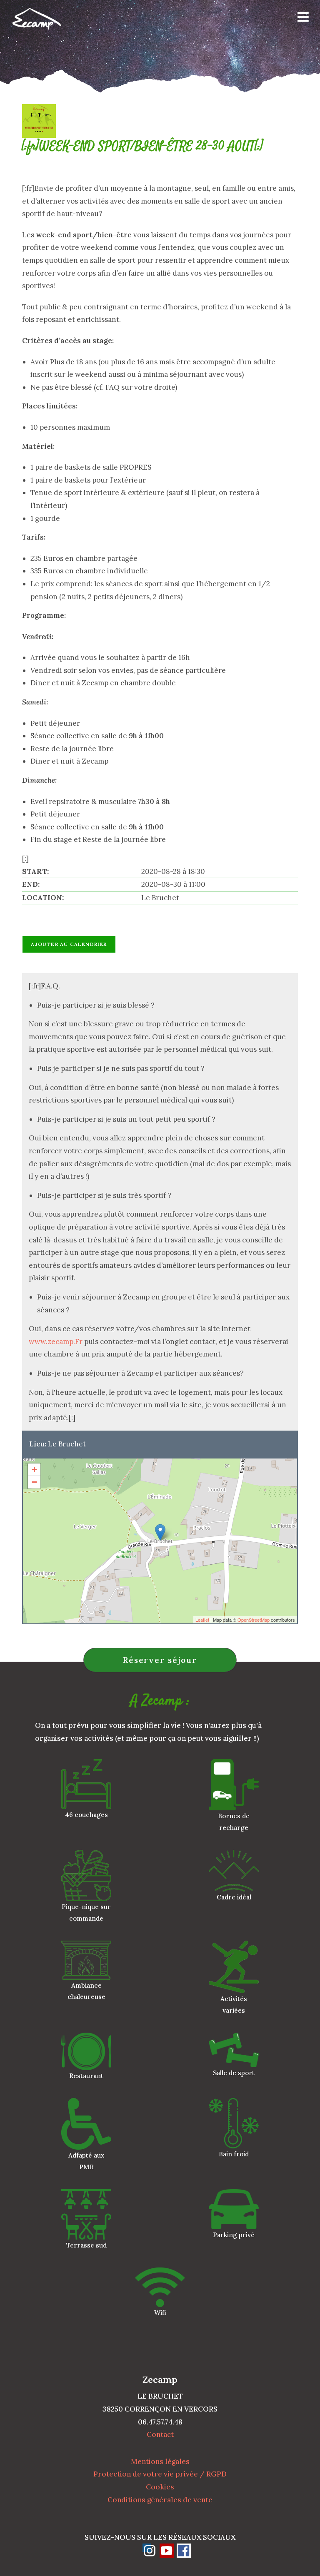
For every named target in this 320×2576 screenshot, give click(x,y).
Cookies (160, 2487)
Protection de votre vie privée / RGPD (160, 2474)
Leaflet (202, 1620)
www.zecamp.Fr (56, 1342)
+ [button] (34, 1470)
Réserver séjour (160, 1660)
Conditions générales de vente (160, 2500)
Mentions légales (160, 2462)
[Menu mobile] (300, 19)
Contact (160, 2434)
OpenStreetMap (254, 1620)
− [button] (34, 1482)
